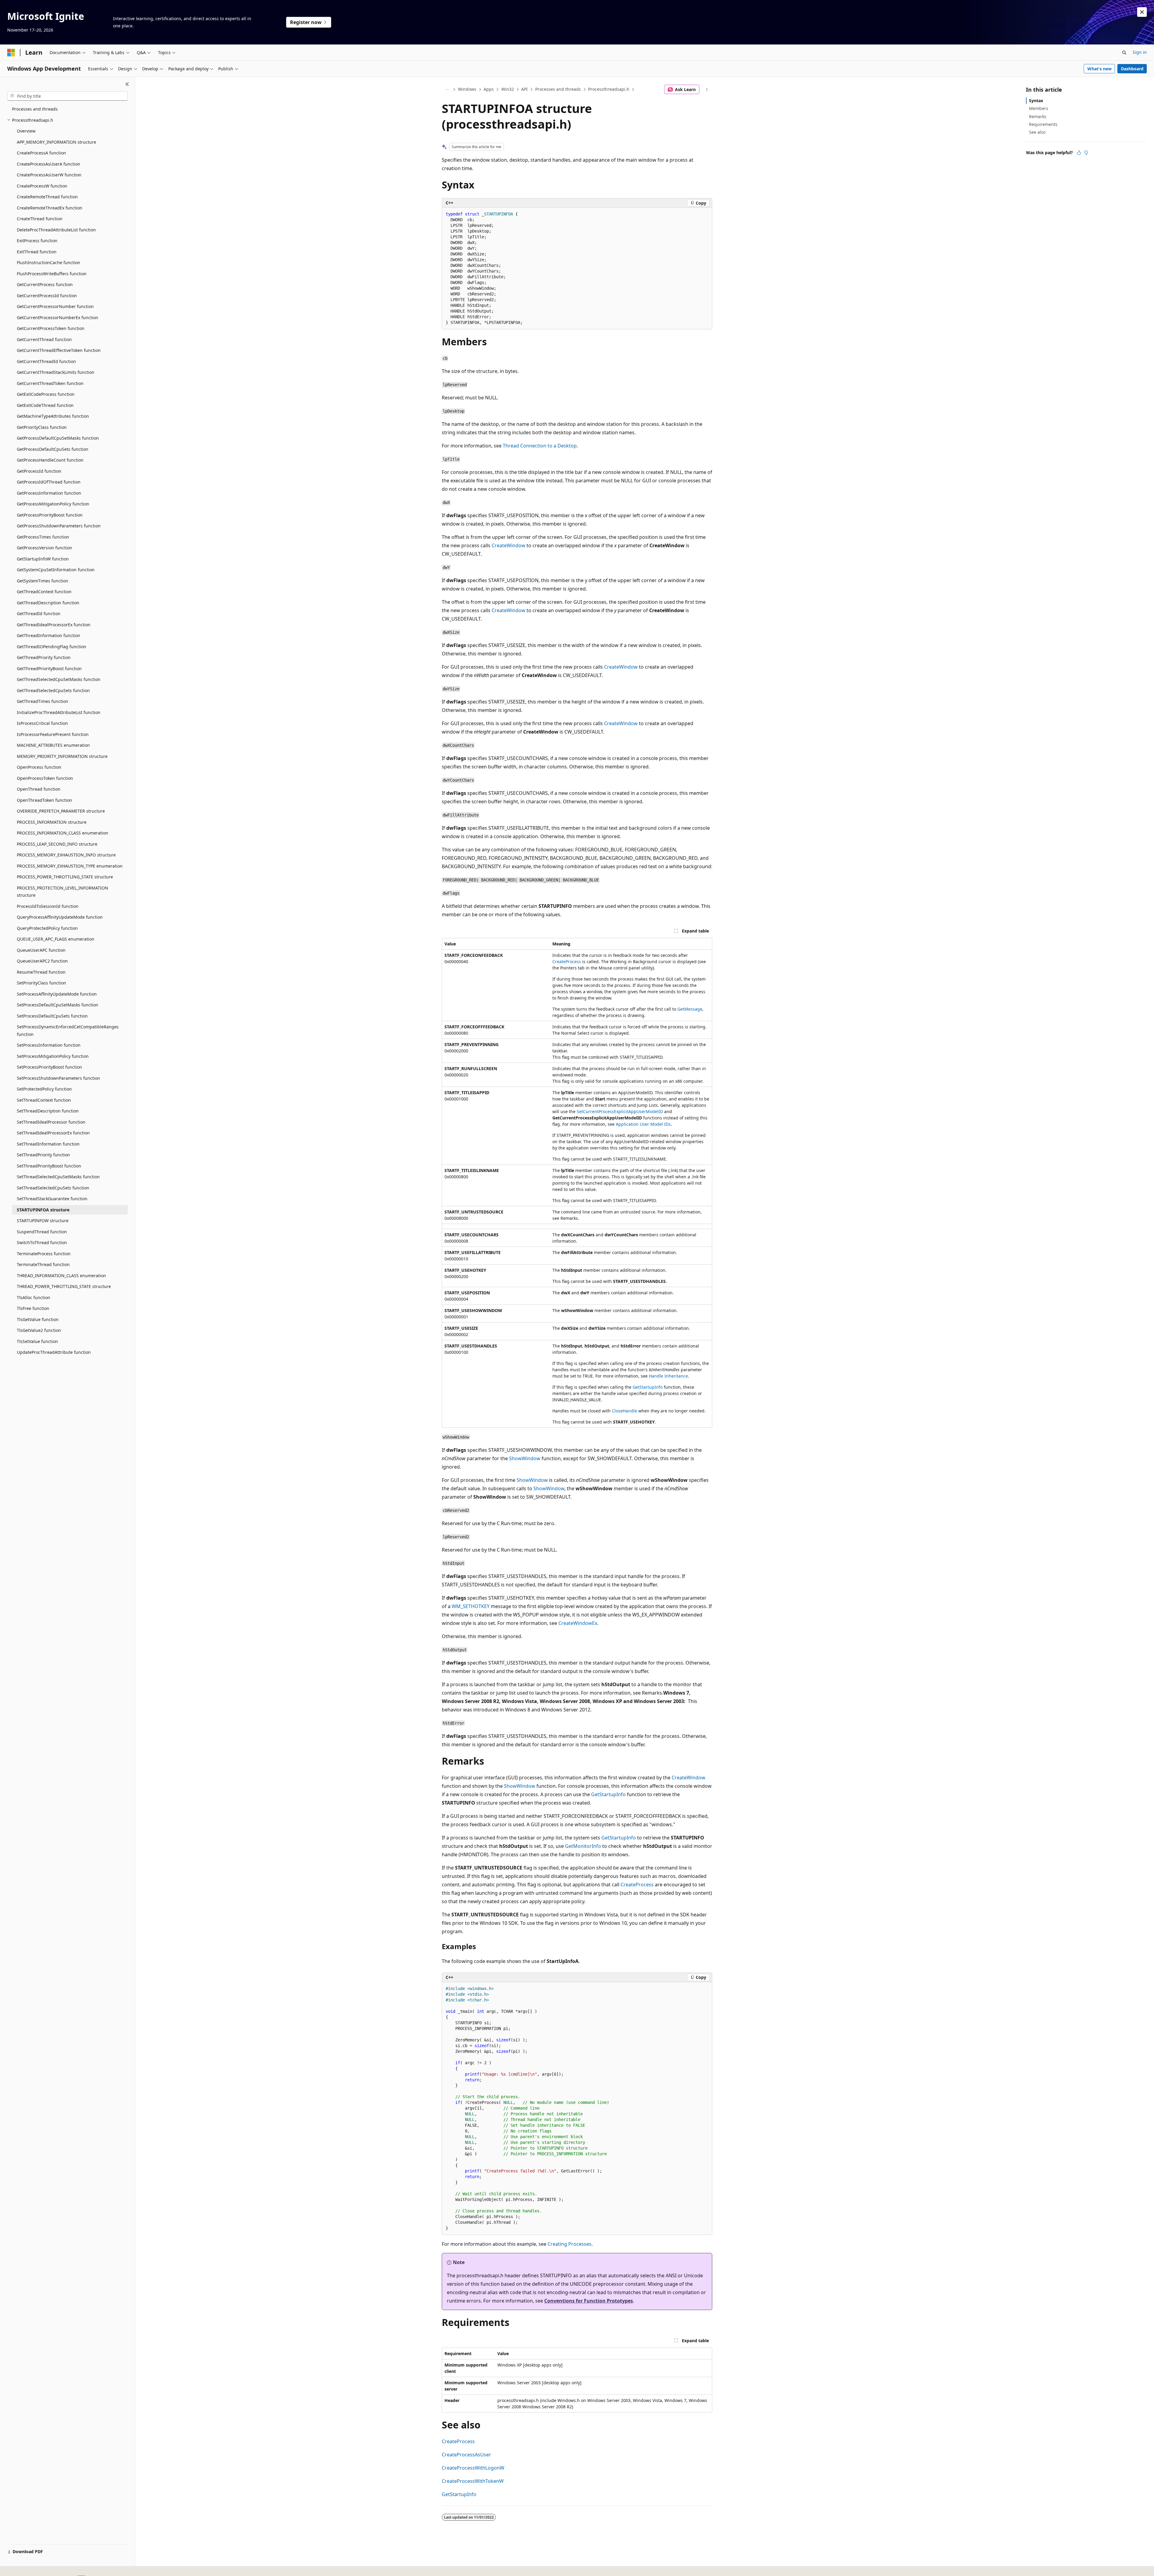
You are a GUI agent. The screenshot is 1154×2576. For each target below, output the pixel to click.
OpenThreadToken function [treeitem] (44, 800)
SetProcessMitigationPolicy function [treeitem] (53, 1056)
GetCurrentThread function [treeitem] (44, 339)
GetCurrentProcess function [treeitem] (45, 284)
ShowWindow (525, 1458)
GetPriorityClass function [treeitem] (42, 427)
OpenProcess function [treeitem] (39, 767)
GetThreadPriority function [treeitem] (44, 657)
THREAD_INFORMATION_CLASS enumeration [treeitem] (61, 1276)
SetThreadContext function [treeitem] (44, 1100)
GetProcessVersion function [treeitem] (44, 548)
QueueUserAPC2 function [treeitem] (42, 961)
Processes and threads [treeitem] (35, 109)
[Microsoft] (11, 53)
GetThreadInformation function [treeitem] (49, 635)
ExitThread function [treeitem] (37, 252)
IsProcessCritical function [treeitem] (42, 723)
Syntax (1036, 101)
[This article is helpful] (1079, 153)
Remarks (1038, 116)
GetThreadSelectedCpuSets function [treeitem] (53, 690)
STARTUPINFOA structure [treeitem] (43, 1210)
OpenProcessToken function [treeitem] (45, 778)
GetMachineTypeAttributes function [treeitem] (53, 416)
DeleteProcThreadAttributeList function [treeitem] (56, 230)
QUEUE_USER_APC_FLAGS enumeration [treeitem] (56, 939)
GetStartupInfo (648, 1387)
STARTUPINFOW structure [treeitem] (43, 1221)
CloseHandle (624, 1411)
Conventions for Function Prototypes (589, 2301)
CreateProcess (567, 961)
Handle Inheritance (668, 1376)
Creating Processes (569, 2244)
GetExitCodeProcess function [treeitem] (46, 394)
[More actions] (707, 90)
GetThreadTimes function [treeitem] (43, 701)
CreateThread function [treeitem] (40, 219)
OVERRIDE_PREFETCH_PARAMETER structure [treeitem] (61, 811)
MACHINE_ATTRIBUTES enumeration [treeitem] (53, 745)
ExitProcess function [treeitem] (37, 241)
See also (1037, 132)
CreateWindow (508, 545)
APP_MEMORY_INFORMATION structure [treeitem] (56, 142)
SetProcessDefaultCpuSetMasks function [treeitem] (58, 1005)
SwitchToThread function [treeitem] (42, 1242)
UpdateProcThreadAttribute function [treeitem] (54, 1352)
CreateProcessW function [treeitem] (42, 186)
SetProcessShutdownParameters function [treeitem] (58, 1078)
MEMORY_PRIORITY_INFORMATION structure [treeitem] (62, 756)
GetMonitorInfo (583, 1846)
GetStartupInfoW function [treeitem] (43, 559)
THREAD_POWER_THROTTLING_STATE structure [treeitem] (64, 1286)
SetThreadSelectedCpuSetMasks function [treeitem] (58, 1177)
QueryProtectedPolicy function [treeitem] (47, 928)
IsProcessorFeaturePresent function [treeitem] (53, 734)
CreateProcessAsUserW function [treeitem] (49, 175)
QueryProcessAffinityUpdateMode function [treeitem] (60, 917)
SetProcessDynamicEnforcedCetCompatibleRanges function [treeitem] (68, 1030)
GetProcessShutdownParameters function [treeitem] (59, 526)
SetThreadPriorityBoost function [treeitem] (49, 1166)
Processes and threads (558, 89)
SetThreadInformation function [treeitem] (48, 1144)
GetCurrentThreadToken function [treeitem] (50, 383)
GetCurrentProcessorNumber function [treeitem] (55, 306)
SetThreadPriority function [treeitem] (43, 1155)
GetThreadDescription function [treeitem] (48, 603)
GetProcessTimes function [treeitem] (43, 537)
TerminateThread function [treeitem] (43, 1264)
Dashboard (1132, 69)
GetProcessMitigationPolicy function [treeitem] (53, 504)
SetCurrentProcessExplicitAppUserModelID (620, 1111)
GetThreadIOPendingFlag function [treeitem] (52, 647)
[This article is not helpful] (1086, 153)
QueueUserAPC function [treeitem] (41, 950)
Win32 (508, 89)
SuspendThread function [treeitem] (42, 1232)
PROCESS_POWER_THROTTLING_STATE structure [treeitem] (65, 877)
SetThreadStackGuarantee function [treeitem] (52, 1199)
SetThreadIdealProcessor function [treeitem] (51, 1122)
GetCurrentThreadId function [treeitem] (46, 361)
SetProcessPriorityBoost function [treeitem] (49, 1067)
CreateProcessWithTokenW (473, 2481)
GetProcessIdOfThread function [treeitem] (49, 482)
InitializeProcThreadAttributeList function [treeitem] (59, 712)
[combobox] (67, 96)
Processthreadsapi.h (609, 89)
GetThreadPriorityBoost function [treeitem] (49, 668)
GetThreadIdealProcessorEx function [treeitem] (54, 625)
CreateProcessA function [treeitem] (41, 153)
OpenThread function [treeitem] (39, 789)
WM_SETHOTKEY (471, 1606)
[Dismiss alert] (1142, 12)
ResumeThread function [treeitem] (41, 972)
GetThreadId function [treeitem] (39, 613)
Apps (489, 89)
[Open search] (1124, 53)
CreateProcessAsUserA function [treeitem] (49, 164)
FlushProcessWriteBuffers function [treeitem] (52, 274)
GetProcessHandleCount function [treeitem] (50, 460)
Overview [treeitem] (26, 131)
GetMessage (690, 1009)
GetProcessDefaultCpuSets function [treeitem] (53, 449)
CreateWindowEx (578, 1623)
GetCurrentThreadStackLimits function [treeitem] (56, 372)
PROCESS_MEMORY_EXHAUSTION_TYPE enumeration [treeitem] (70, 866)
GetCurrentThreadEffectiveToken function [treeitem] (59, 350)
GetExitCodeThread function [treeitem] (45, 405)
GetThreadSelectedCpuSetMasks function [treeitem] (59, 679)
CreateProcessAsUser (466, 2455)
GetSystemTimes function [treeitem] (43, 581)
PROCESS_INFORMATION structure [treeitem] (52, 822)
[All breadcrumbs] (447, 90)
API (524, 89)
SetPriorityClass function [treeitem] (41, 983)
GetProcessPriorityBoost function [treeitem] (50, 515)
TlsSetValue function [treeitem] (37, 1341)
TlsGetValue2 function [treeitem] (39, 1330)
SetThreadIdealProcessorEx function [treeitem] (53, 1133)
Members (1039, 108)
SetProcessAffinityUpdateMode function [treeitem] (57, 994)
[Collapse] (127, 84)
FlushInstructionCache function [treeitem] (49, 262)
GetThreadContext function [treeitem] (44, 592)
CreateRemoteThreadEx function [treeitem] (50, 208)
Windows (467, 89)
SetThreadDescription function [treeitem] (48, 1111)
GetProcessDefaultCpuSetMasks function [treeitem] (58, 438)
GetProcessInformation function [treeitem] (49, 493)
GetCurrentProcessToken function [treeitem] (51, 328)
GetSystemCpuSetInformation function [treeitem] (56, 570)
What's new (1099, 69)
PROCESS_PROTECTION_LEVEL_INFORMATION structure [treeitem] (63, 892)
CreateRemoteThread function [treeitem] (47, 197)
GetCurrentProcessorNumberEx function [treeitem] (58, 317)
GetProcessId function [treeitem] (39, 471)
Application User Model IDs (643, 1124)
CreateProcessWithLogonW (473, 2468)
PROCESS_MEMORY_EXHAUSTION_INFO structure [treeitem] (66, 855)
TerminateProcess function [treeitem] (44, 1254)
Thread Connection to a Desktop (540, 446)
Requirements (1043, 124)
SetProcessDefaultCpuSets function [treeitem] (52, 1016)
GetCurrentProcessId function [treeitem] (47, 296)
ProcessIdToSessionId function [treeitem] (48, 906)
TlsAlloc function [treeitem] (34, 1297)
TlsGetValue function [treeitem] (38, 1319)
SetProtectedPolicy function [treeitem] (44, 1089)
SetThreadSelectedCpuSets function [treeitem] (53, 1188)
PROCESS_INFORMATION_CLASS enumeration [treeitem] (63, 833)
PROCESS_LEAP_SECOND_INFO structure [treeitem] (57, 844)
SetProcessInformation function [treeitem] (49, 1045)
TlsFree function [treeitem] (33, 1308)
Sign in (1140, 52)
